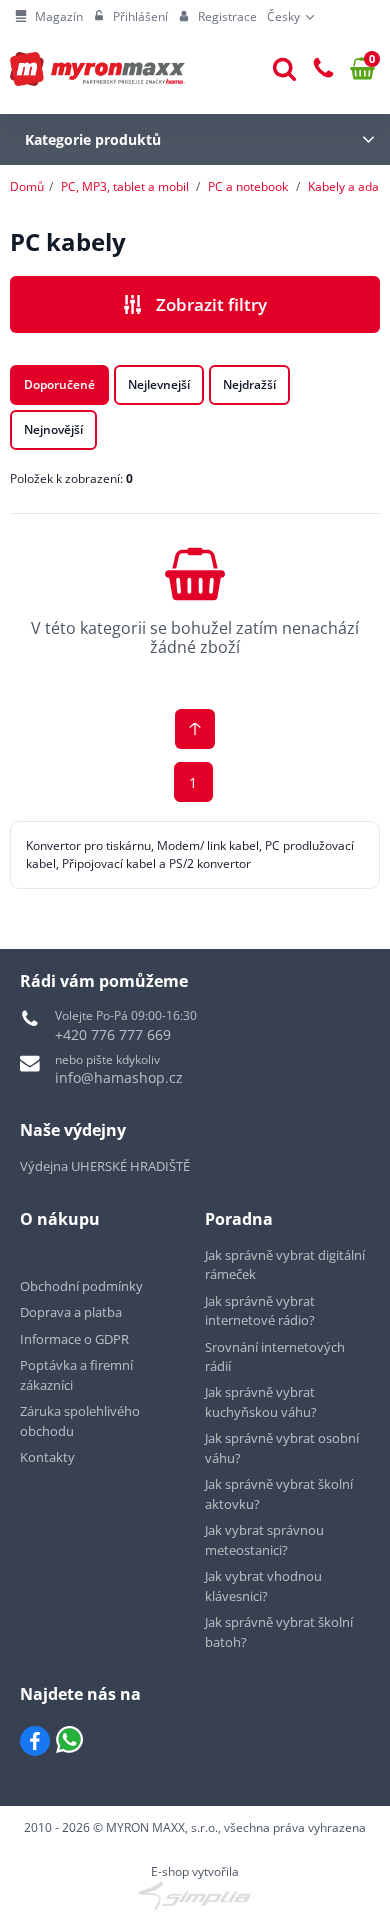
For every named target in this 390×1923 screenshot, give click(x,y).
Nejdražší (249, 384)
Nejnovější (53, 429)
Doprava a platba (71, 1312)
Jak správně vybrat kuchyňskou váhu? (261, 1402)
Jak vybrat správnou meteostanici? (264, 1540)
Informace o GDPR (74, 1339)
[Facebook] (35, 1741)
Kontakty (47, 1457)
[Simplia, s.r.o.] (195, 1896)
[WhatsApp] (69, 1741)
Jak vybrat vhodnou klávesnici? (263, 1586)
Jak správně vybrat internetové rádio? (260, 1311)
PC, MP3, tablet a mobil (125, 186)
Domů (27, 186)
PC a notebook (248, 186)
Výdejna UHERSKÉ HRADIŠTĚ (105, 1166)
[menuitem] (49, 17)
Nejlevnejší (159, 384)
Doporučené (59, 384)
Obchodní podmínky (81, 1286)
